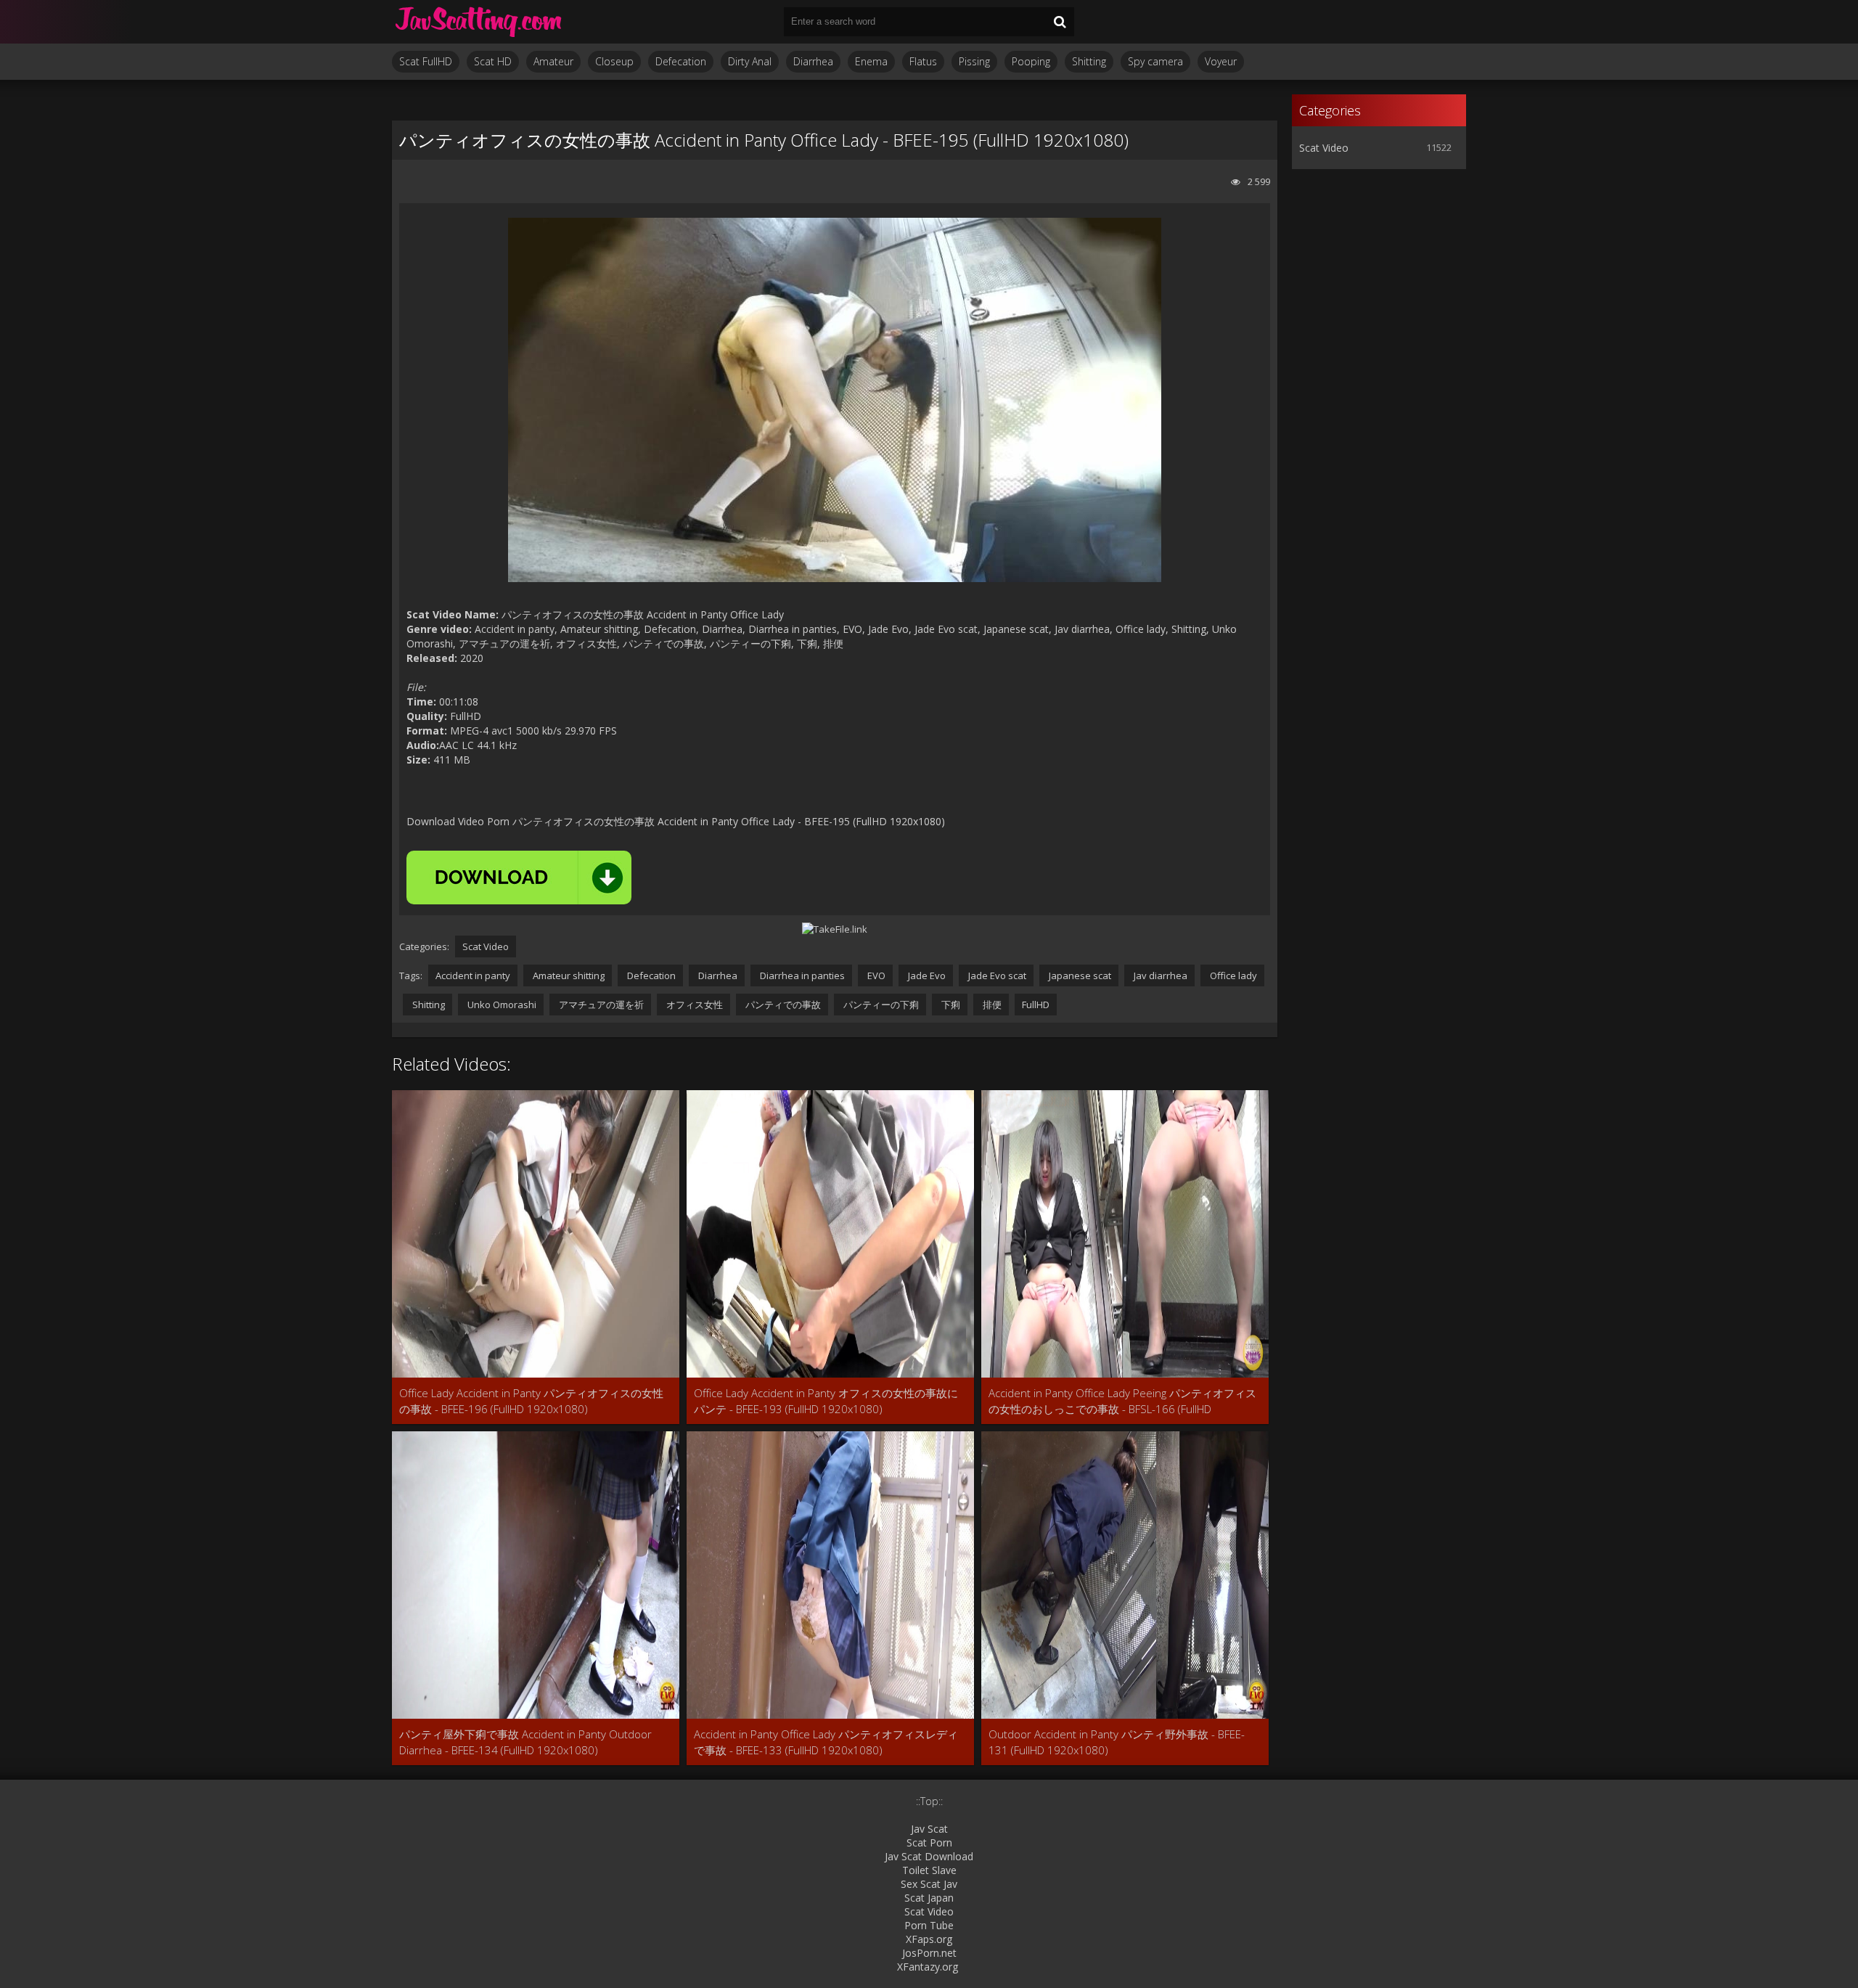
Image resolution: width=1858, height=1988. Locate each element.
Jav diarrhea (1159, 975)
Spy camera (1155, 61)
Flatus (923, 61)
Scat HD (493, 61)
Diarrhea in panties (801, 975)
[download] (519, 878)
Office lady (1232, 975)
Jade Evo (926, 975)
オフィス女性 (693, 1005)
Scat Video (486, 946)
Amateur (553, 61)
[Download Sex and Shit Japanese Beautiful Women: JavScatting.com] (479, 22)
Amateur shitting (568, 975)
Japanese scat (1079, 975)
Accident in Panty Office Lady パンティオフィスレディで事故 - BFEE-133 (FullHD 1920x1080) (826, 1742)
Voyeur (1221, 61)
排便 (991, 1005)
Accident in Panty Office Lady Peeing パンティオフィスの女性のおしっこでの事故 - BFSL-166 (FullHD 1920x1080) (1122, 1401)
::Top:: (929, 1801)
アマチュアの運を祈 (600, 1005)
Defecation (681, 61)
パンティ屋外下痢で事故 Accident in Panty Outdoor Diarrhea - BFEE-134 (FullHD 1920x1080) (525, 1742)
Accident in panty (473, 975)
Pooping (1031, 61)
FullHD (1036, 1005)
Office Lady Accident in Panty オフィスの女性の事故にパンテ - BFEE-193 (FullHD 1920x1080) (826, 1401)
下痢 (950, 1005)
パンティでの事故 (782, 1005)
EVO (875, 975)
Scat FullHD (426, 61)
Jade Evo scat (996, 975)
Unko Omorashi (501, 1005)
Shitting (1089, 61)
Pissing (974, 61)
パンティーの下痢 (880, 1005)
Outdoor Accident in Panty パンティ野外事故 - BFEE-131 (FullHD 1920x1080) (1117, 1742)
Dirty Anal (750, 61)
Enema (871, 61)
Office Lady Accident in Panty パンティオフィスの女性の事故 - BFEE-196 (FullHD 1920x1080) (531, 1401)
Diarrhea (813, 61)
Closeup (614, 61)
